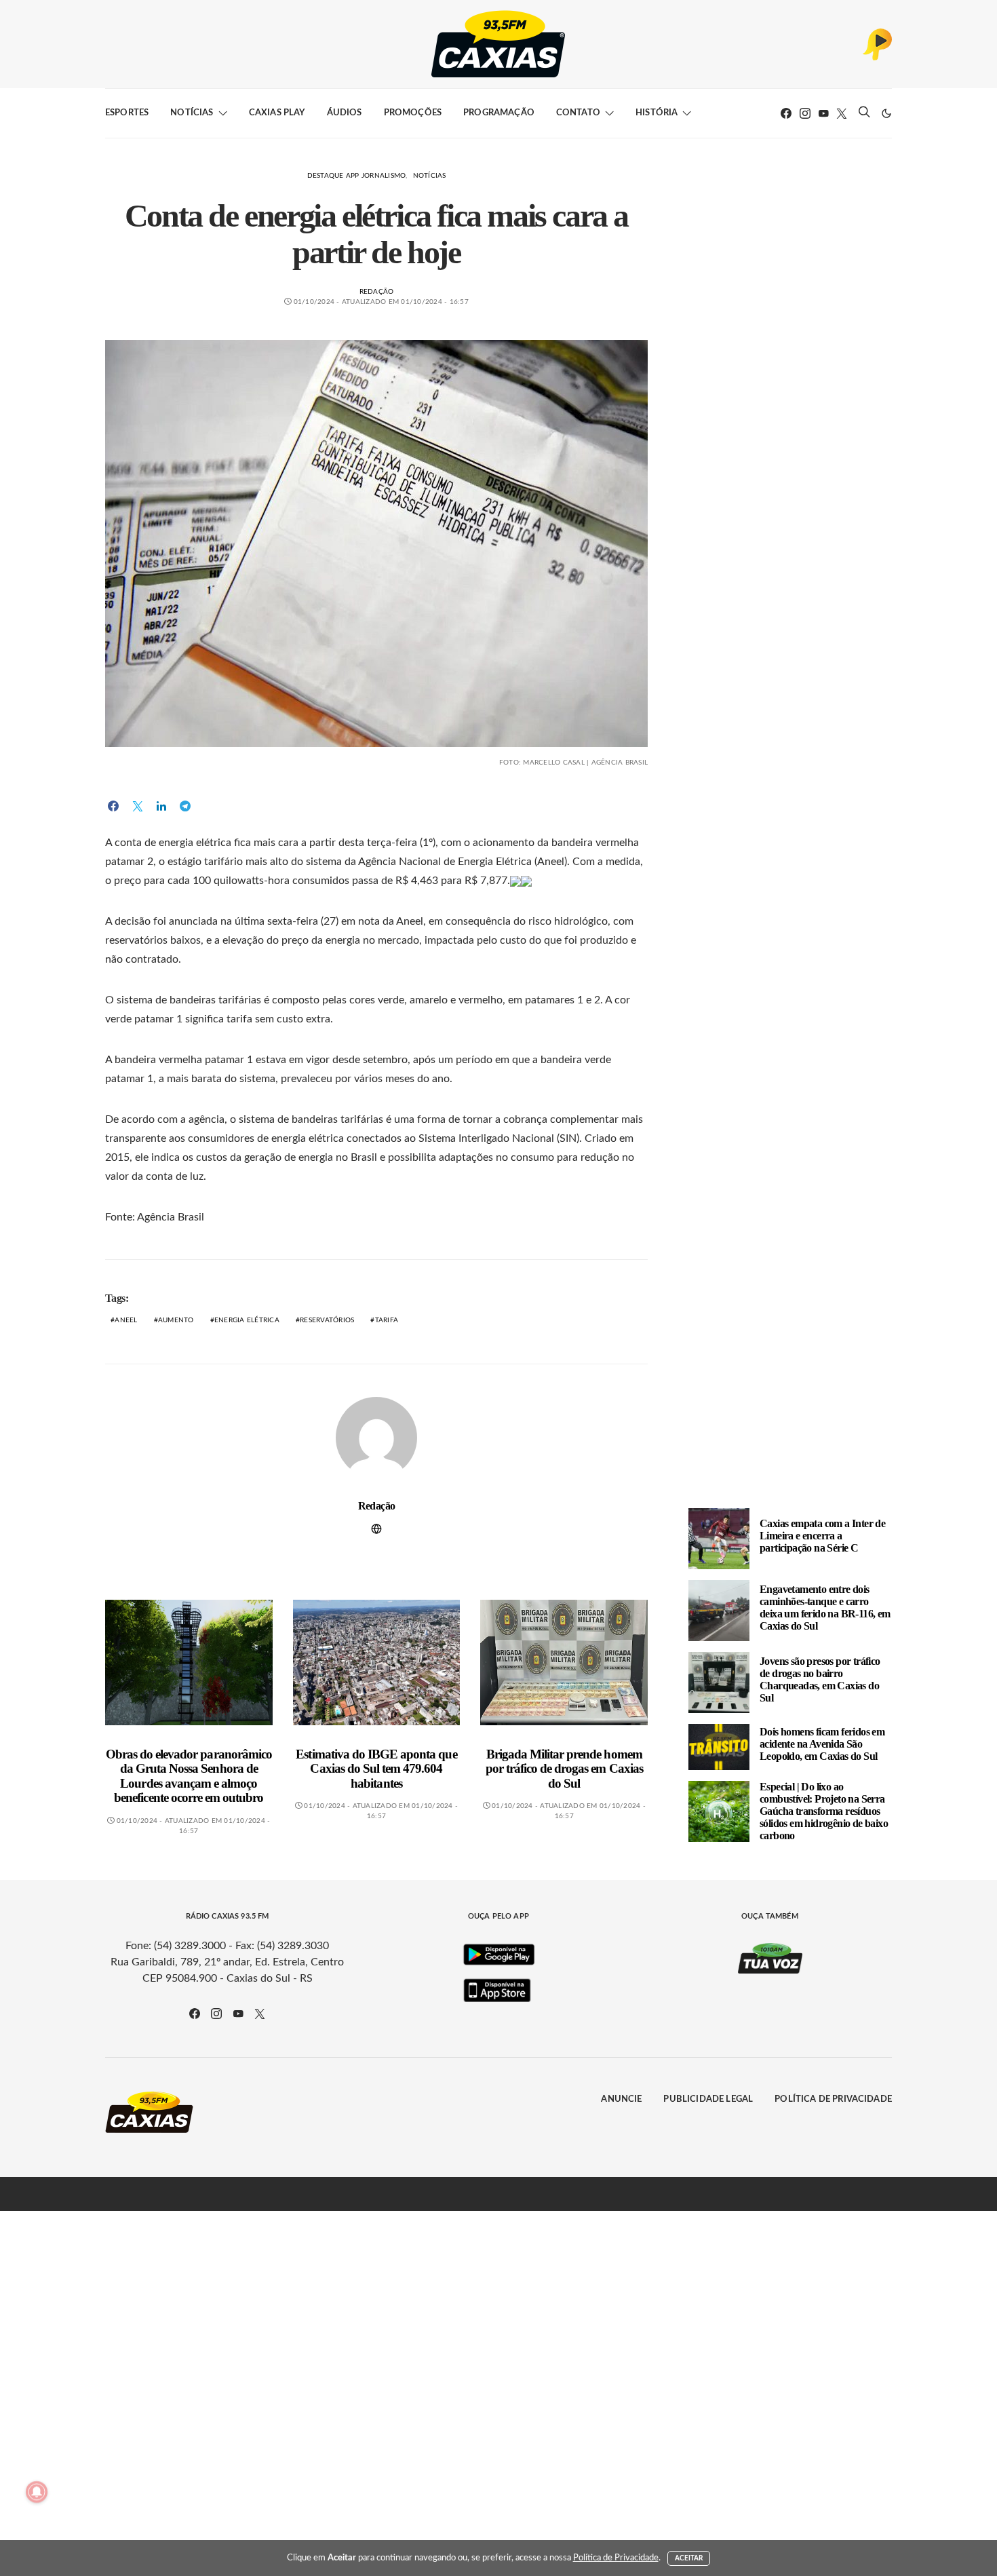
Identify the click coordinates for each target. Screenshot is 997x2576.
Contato (578, 113)
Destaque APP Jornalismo (357, 176)
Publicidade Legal (708, 2099)
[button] (886, 113)
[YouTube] (823, 113)
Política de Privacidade (833, 2099)
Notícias (192, 113)
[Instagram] (805, 113)
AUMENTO (176, 1320)
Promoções (413, 113)
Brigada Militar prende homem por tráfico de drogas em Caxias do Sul (564, 1769)
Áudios (345, 113)
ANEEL (126, 1320)
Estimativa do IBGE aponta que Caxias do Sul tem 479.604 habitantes (376, 1769)
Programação (499, 113)
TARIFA (387, 1320)
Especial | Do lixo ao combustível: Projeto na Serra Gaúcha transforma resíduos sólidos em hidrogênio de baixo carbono (824, 1811)
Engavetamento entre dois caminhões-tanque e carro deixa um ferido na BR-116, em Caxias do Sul (825, 1608)
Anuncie (621, 2099)
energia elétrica (247, 1320)
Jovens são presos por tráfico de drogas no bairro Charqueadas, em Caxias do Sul (820, 1679)
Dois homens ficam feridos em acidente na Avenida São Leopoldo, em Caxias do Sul (822, 1744)
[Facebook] (786, 113)
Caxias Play (277, 113)
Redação (377, 292)
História (657, 113)
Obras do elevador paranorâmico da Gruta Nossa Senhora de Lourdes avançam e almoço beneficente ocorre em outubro (189, 1776)
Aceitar (689, 2558)
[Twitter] (842, 113)
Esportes (127, 113)
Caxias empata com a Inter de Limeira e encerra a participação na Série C (822, 1536)
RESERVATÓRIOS (327, 1320)
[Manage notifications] (37, 2492)
